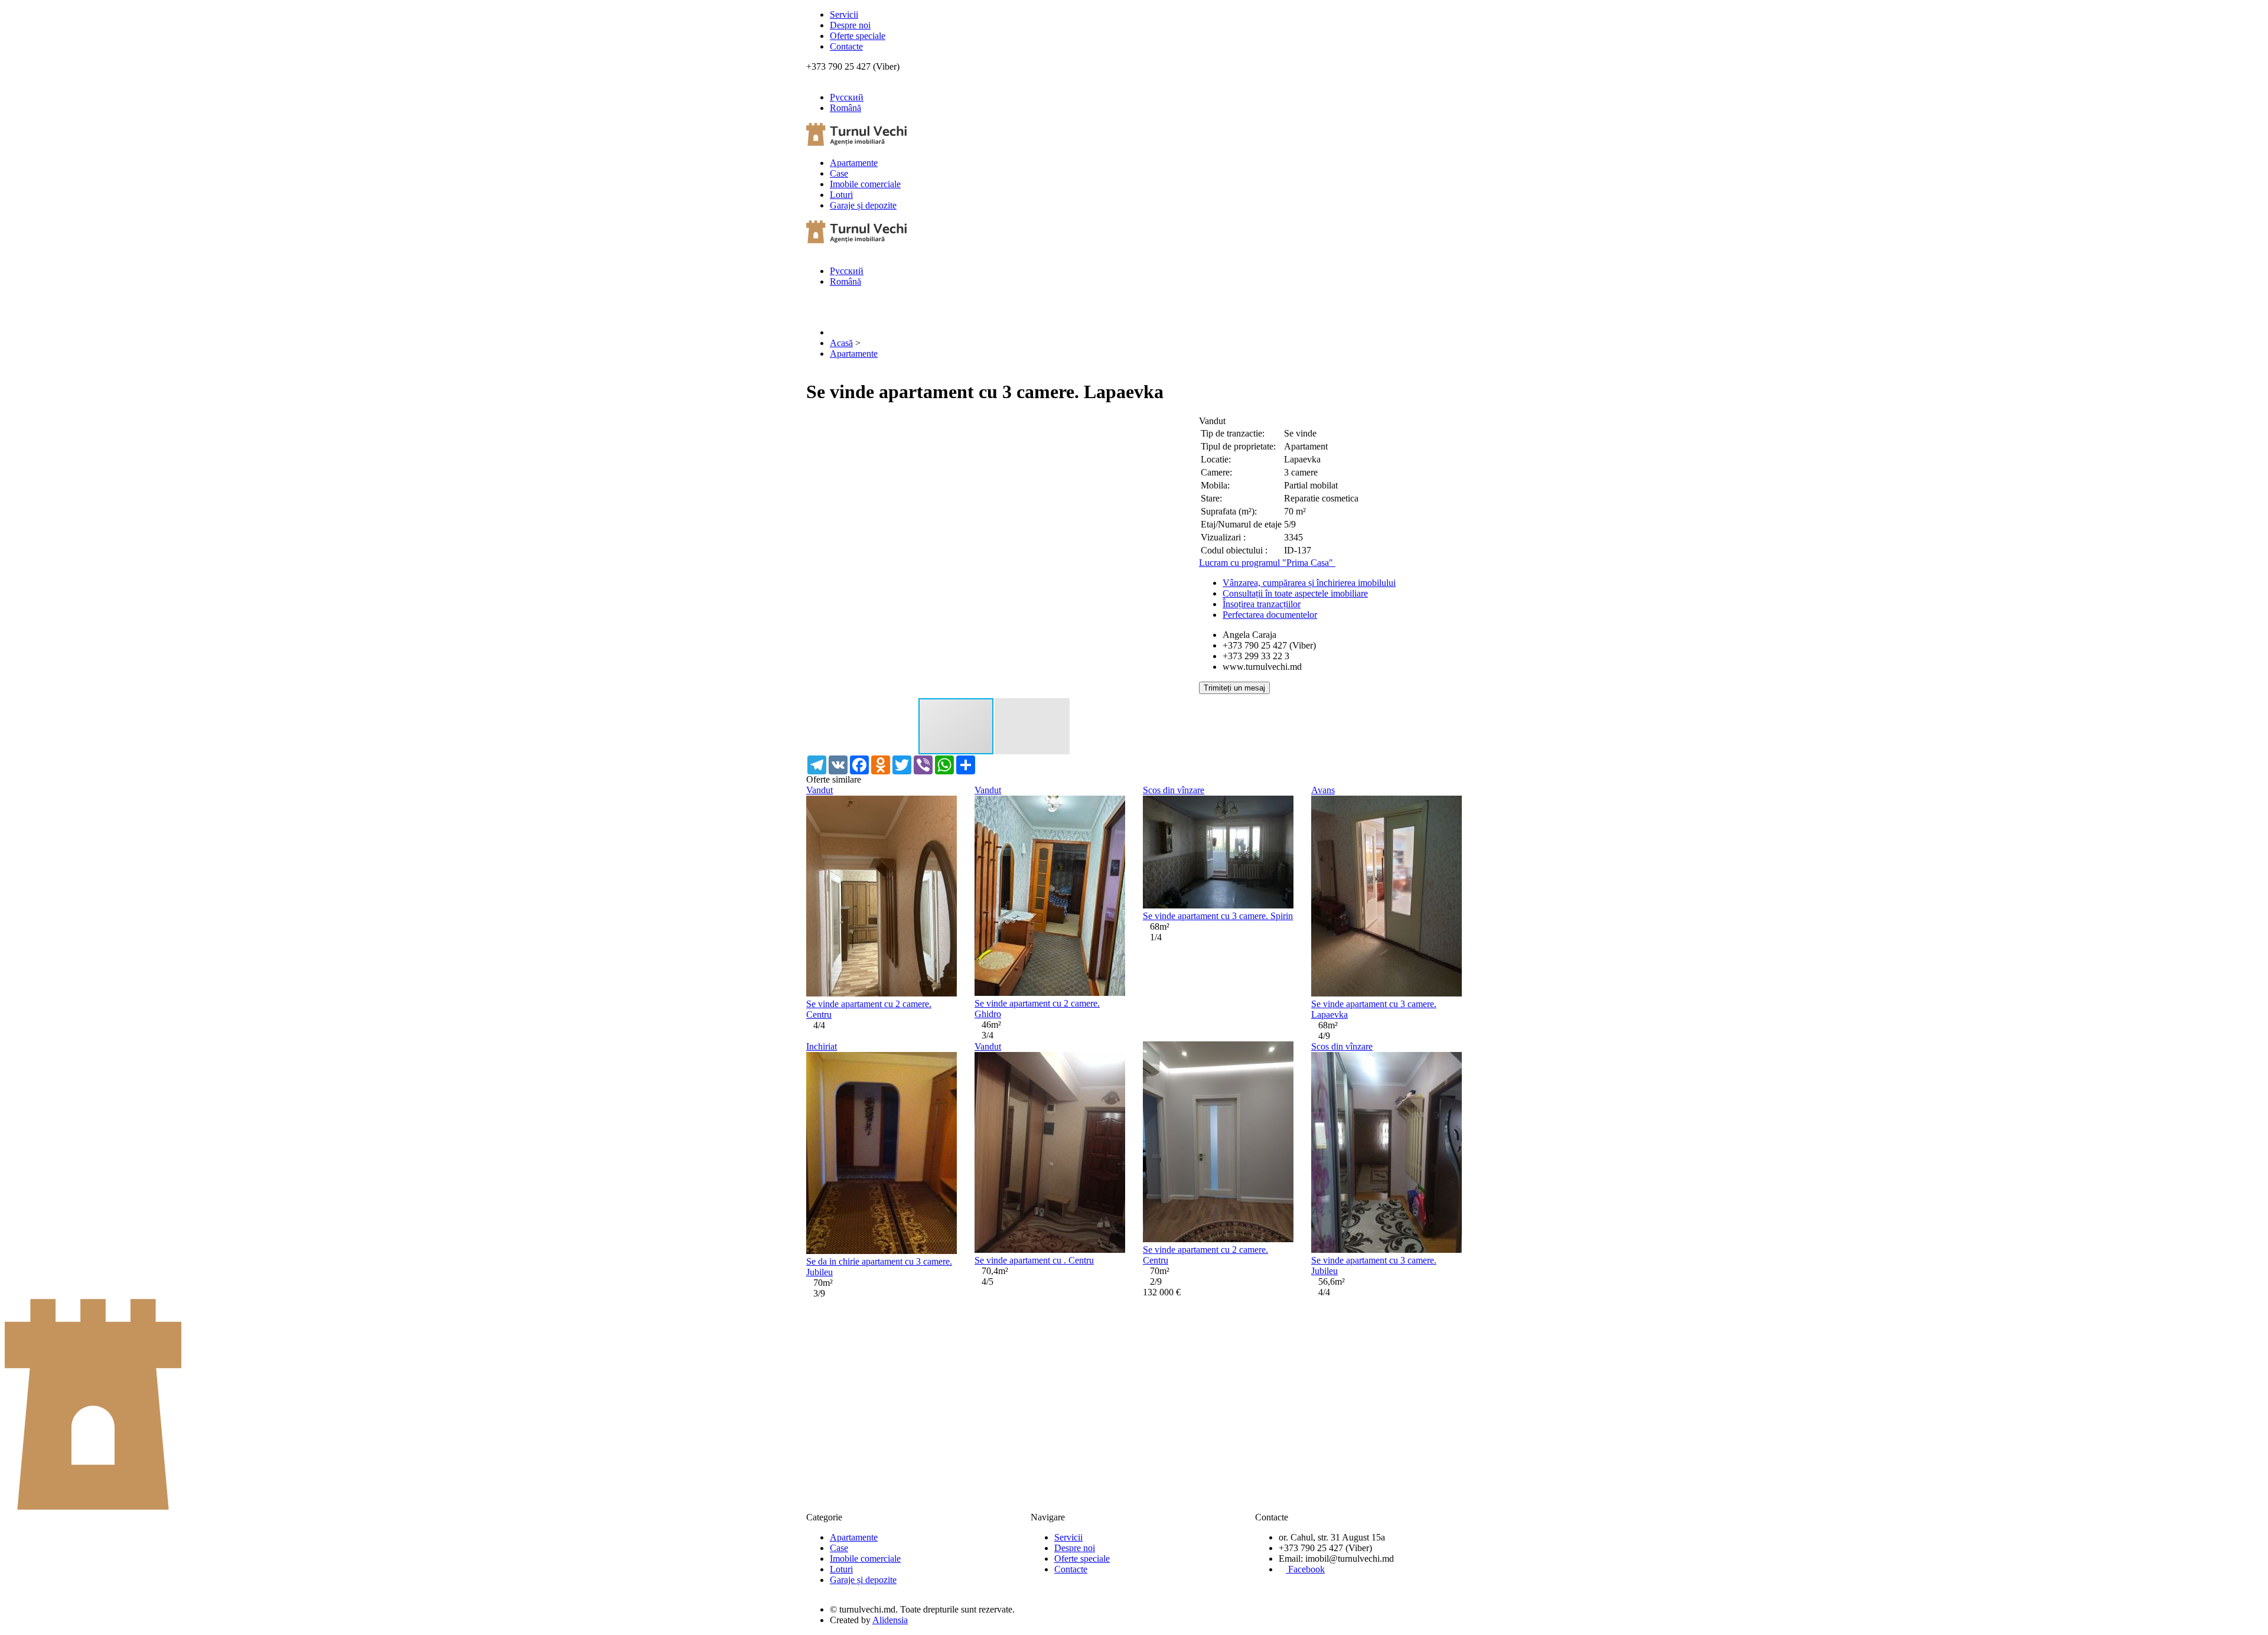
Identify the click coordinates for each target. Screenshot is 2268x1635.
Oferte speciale (858, 36)
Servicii (844, 14)
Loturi (841, 195)
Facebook (1305, 1569)
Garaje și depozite (863, 205)
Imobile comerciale (865, 184)
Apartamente (854, 163)
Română (845, 108)
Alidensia (890, 1620)
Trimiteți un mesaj (1234, 688)
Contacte (846, 46)
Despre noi (850, 25)
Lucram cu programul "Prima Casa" (1267, 563)
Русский (847, 97)
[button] (1171, 426)
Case (839, 173)
